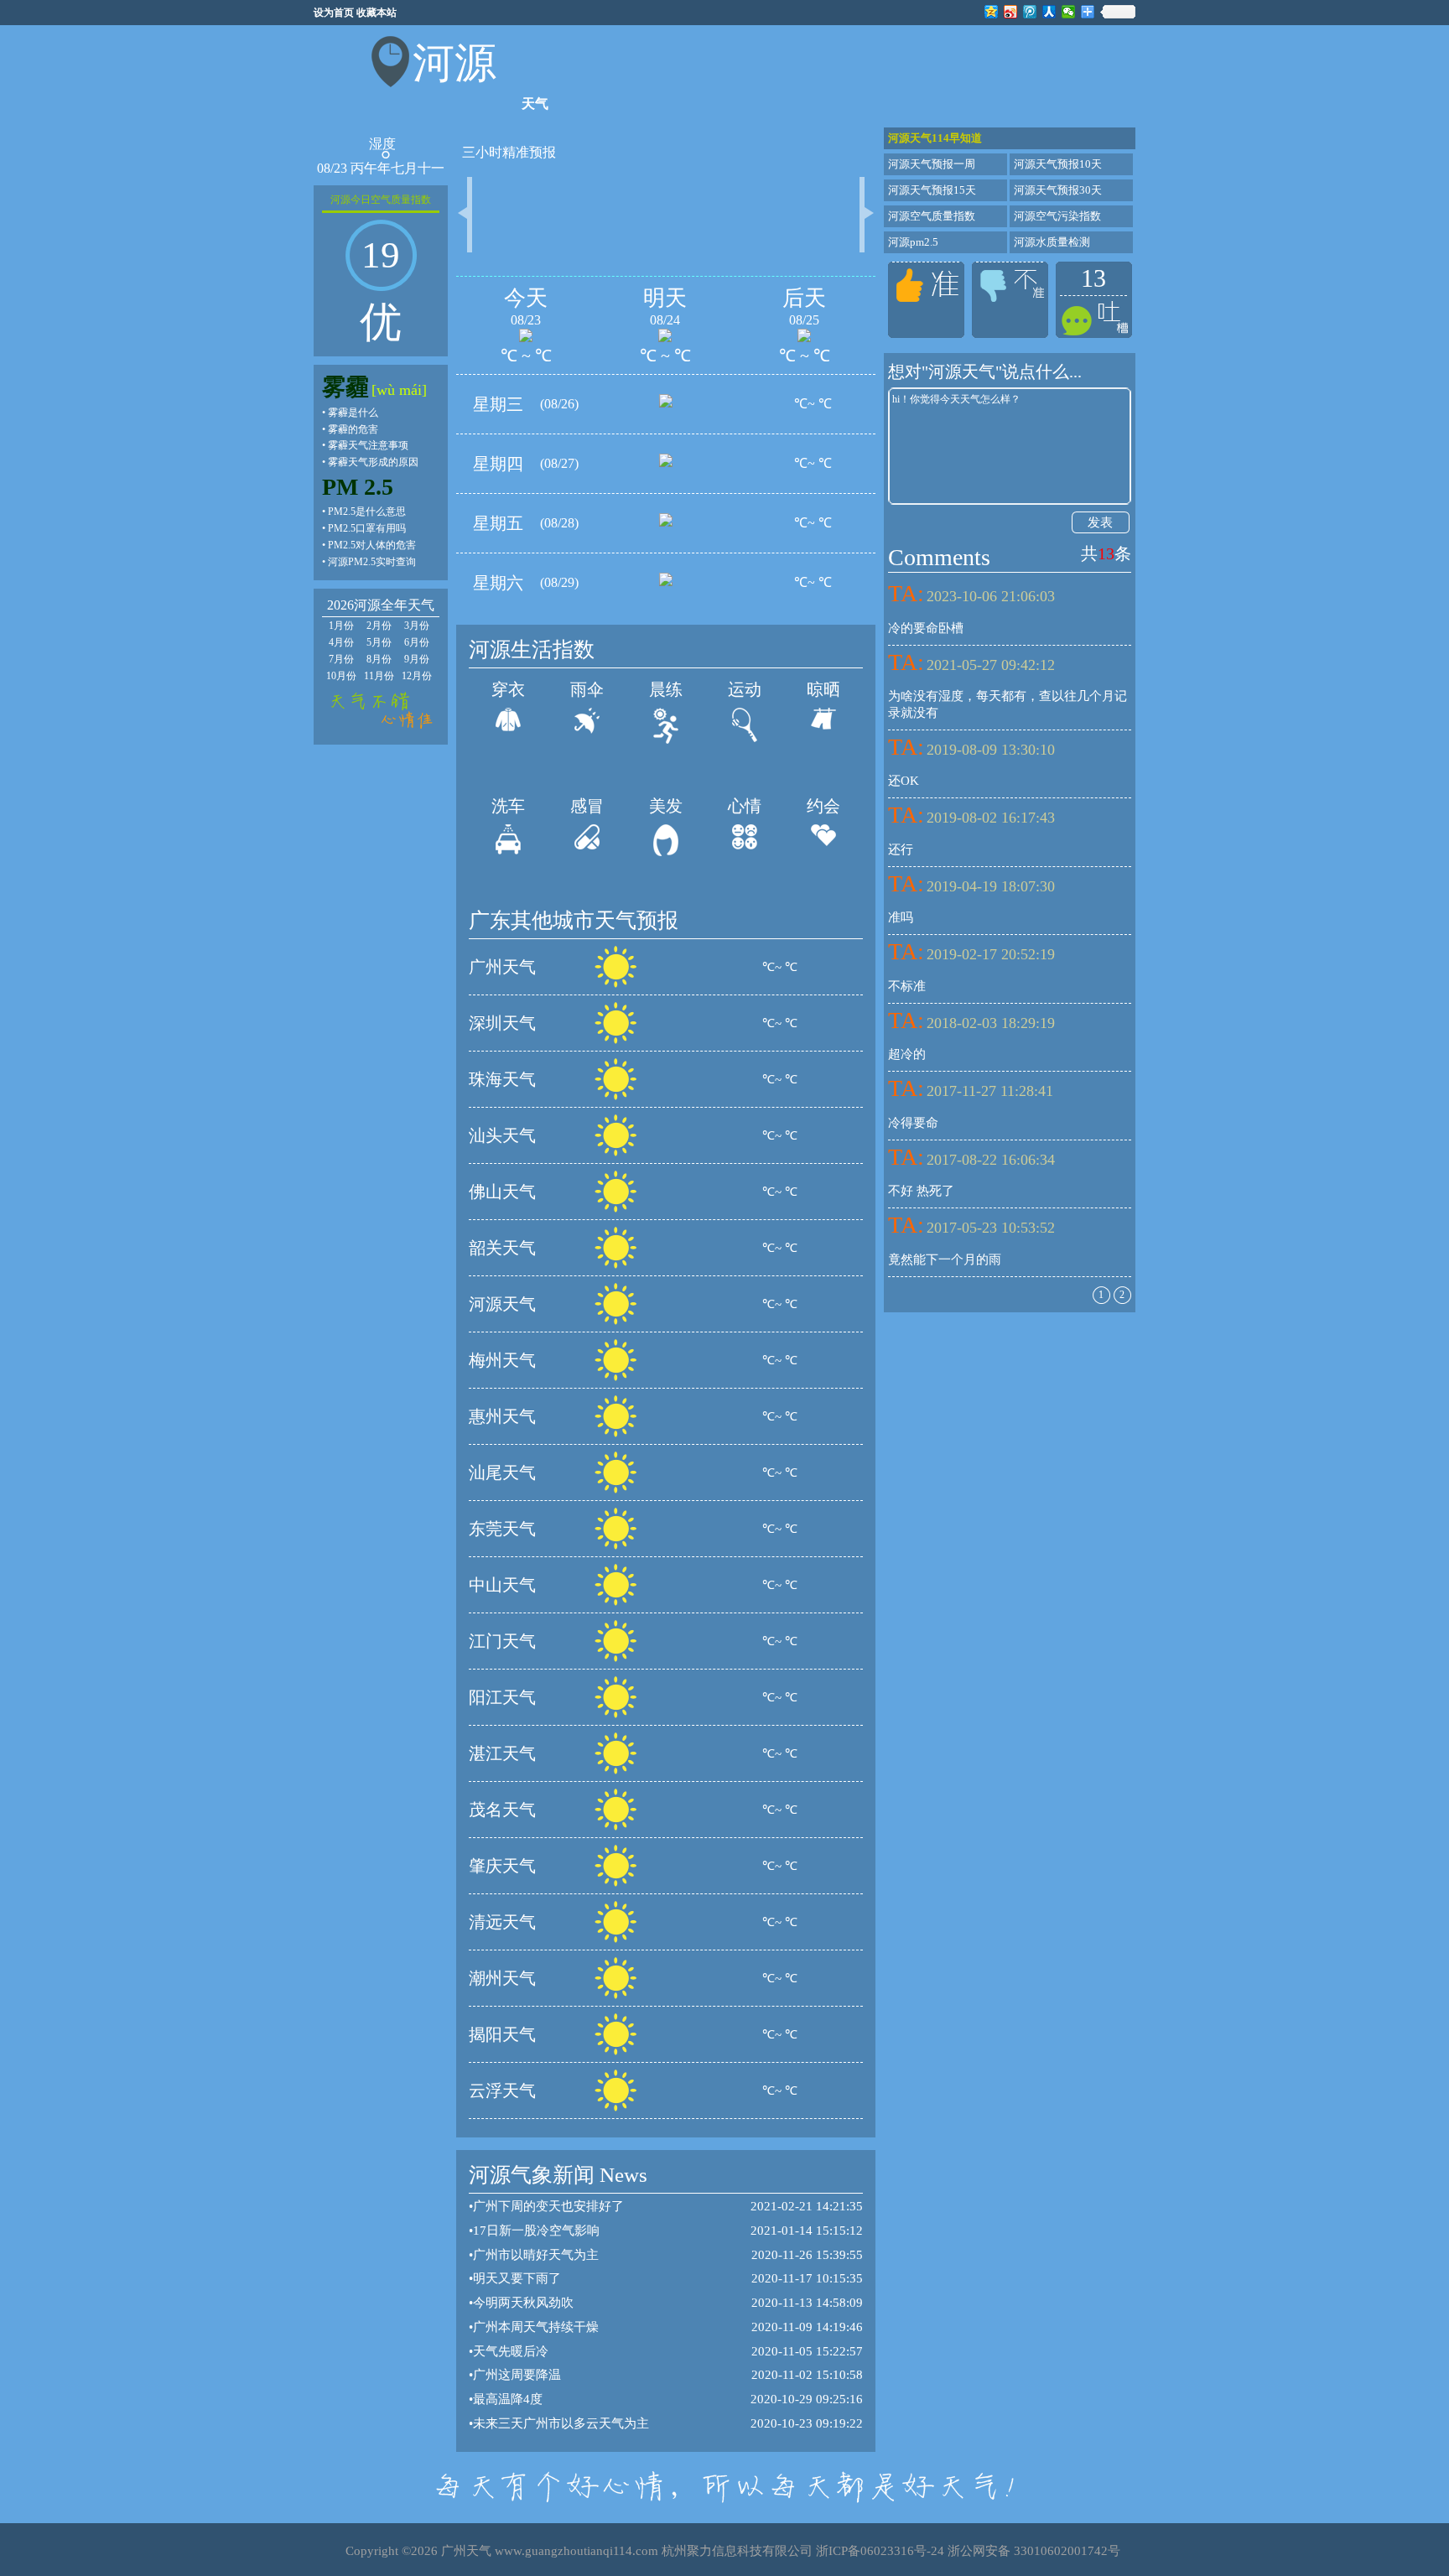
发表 (1100, 522)
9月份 (417, 659)
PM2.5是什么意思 (367, 512)
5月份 (379, 642)
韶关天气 (502, 1248)
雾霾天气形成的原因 (373, 462)
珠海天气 (502, 1079)
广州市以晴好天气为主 (536, 2255)
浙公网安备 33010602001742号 (1034, 2551)
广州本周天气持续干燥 (536, 2327)
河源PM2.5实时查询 (372, 562)
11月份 (379, 676)
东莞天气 (502, 1529)
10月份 (341, 676)
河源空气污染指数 (1057, 216)
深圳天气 (502, 1023)
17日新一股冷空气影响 (536, 2231)
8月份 (379, 659)
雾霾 (345, 387)
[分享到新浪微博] (1011, 12)
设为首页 (334, 13)
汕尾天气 (502, 1472)
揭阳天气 (502, 2034)
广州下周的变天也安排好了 (548, 2206)
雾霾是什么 (353, 413)
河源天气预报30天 (1058, 190)
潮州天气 (502, 1978)
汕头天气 (502, 1135)
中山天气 (502, 1585)
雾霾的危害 (353, 429)
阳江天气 (502, 1697)
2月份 (379, 626)
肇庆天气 (502, 1866)
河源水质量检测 (1052, 242)
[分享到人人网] (1049, 12)
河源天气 (502, 1304)
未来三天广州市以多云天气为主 (561, 2423)
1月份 (341, 626)
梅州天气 (502, 1360)
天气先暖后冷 (511, 2351)
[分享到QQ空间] (992, 12)
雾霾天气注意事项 (368, 445)
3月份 (417, 626)
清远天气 (502, 1922)
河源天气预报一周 (932, 164)
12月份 (417, 676)
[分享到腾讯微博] (1030, 12)
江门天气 (502, 1641)
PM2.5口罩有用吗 (367, 528)
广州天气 (502, 967)
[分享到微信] (1069, 12)
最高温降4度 (508, 2399)
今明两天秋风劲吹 (523, 2303)
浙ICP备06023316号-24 (880, 2551)
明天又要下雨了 (517, 2278)
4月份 (341, 642)
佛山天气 (502, 1192)
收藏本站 (377, 13)
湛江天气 (502, 1753)
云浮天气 (502, 2090)
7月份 (341, 659)
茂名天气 (502, 1810)
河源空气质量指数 (932, 216)
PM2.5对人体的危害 (372, 545)
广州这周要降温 (517, 2375)
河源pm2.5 (913, 242)
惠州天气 (502, 1416)
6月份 (417, 642)
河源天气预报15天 (932, 190)
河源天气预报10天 (1058, 164)
